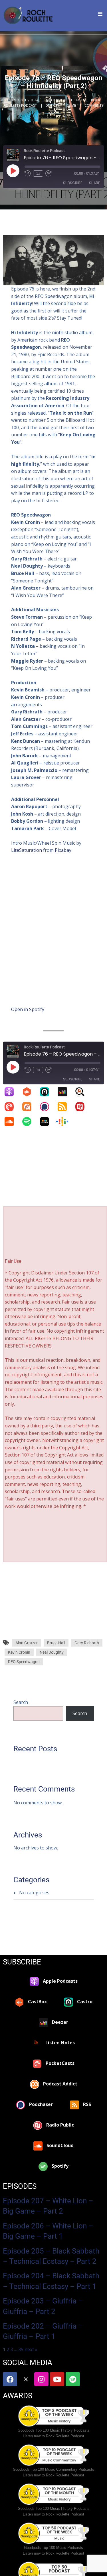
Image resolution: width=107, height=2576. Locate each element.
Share (94, 183)
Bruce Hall (56, 1643)
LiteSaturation (27, 850)
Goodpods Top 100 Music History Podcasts (54, 2430)
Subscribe (73, 183)
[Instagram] (41, 2379)
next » (31, 2349)
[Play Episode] (13, 171)
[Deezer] (65, 1092)
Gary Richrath (87, 1643)
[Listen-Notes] (83, 1092)
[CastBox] (30, 1092)
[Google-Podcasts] (65, 1121)
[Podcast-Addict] (30, 1107)
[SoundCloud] (12, 1121)
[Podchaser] (47, 1107)
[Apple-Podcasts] (12, 1092)
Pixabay (63, 850)
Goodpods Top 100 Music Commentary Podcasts (53, 2469)
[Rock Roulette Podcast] (28, 16)
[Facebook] (10, 2379)
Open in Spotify (28, 1009)
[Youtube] (57, 2379)
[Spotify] (30, 1121)
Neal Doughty (52, 1652)
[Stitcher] (47, 1121)
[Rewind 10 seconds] (28, 174)
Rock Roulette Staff (65, 100)
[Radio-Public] (83, 1107)
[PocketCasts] (12, 1107)
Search (21, 1702)
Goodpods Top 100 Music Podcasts (53, 2548)
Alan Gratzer (27, 1643)
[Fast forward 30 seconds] (49, 174)
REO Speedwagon (24, 1662)
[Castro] (47, 1092)
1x (38, 174)
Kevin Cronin (19, 1652)
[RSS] (65, 1107)
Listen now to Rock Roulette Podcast (53, 2436)
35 (21, 2349)
